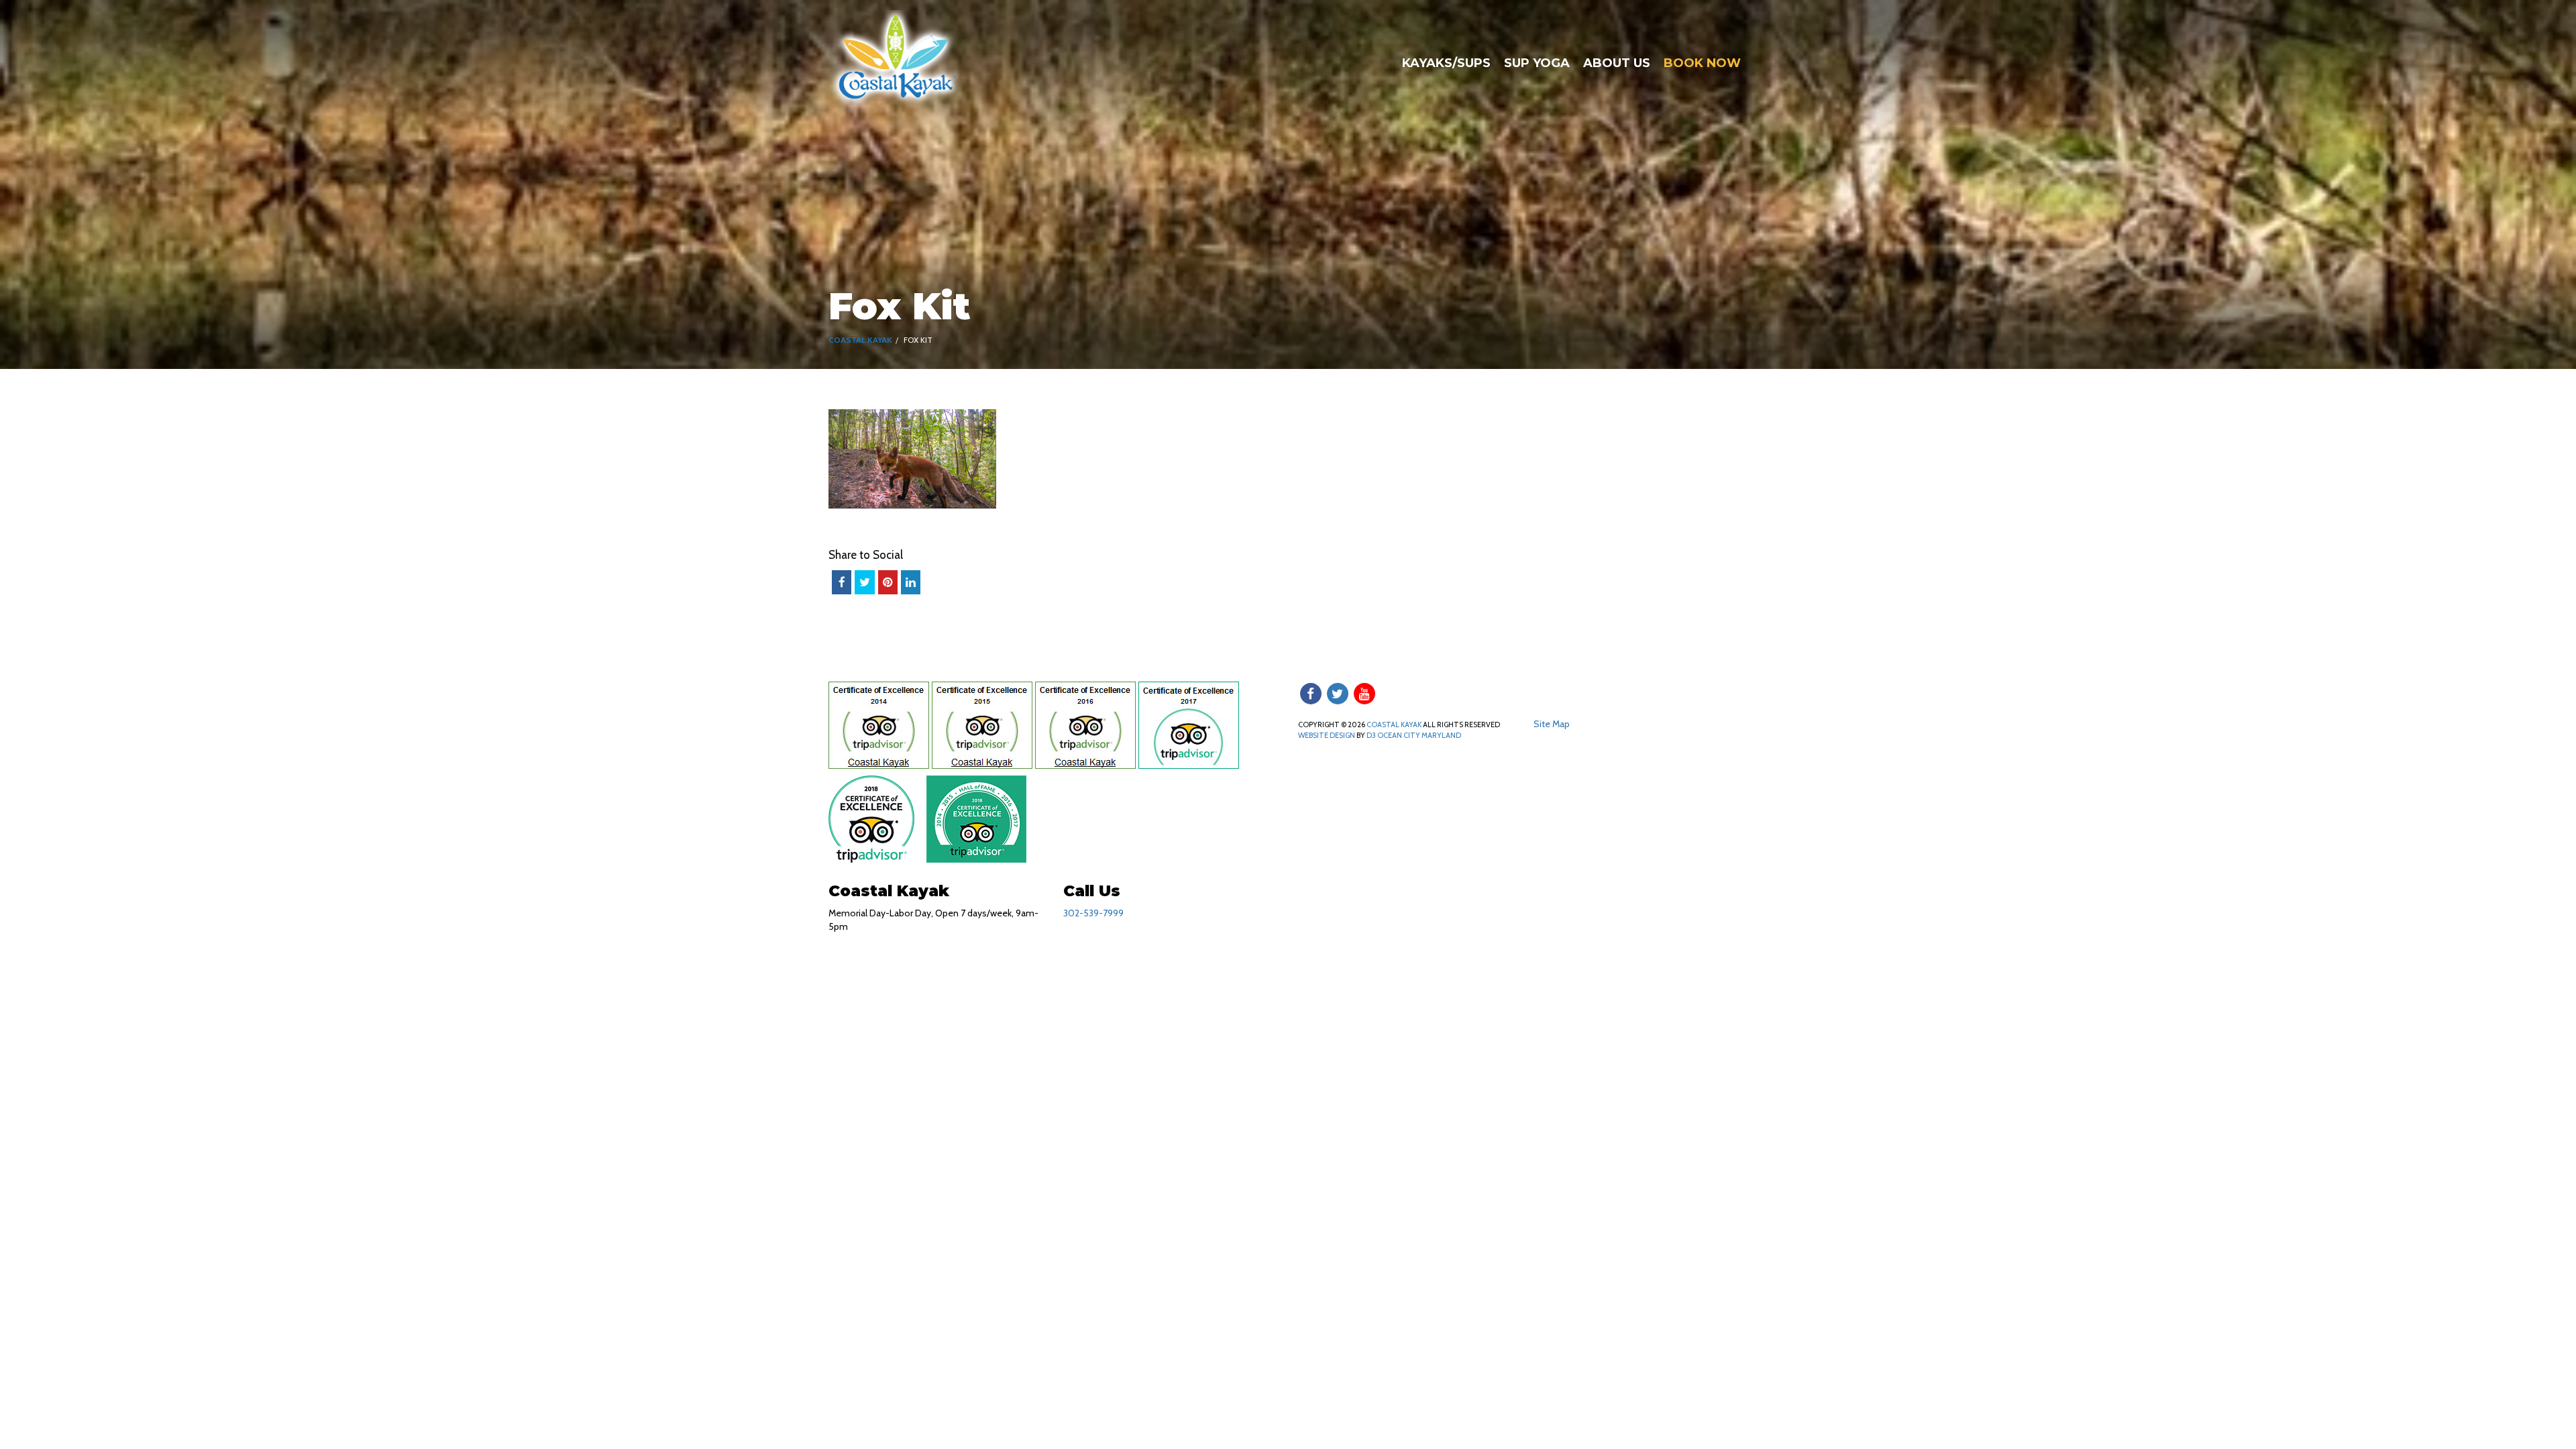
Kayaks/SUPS (1446, 63)
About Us (1617, 63)
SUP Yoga (1537, 63)
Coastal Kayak (860, 340)
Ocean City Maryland (1419, 735)
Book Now (1702, 63)
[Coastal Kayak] (897, 59)
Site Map (1552, 724)
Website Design (1327, 735)
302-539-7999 (1093, 913)
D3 (1371, 735)
